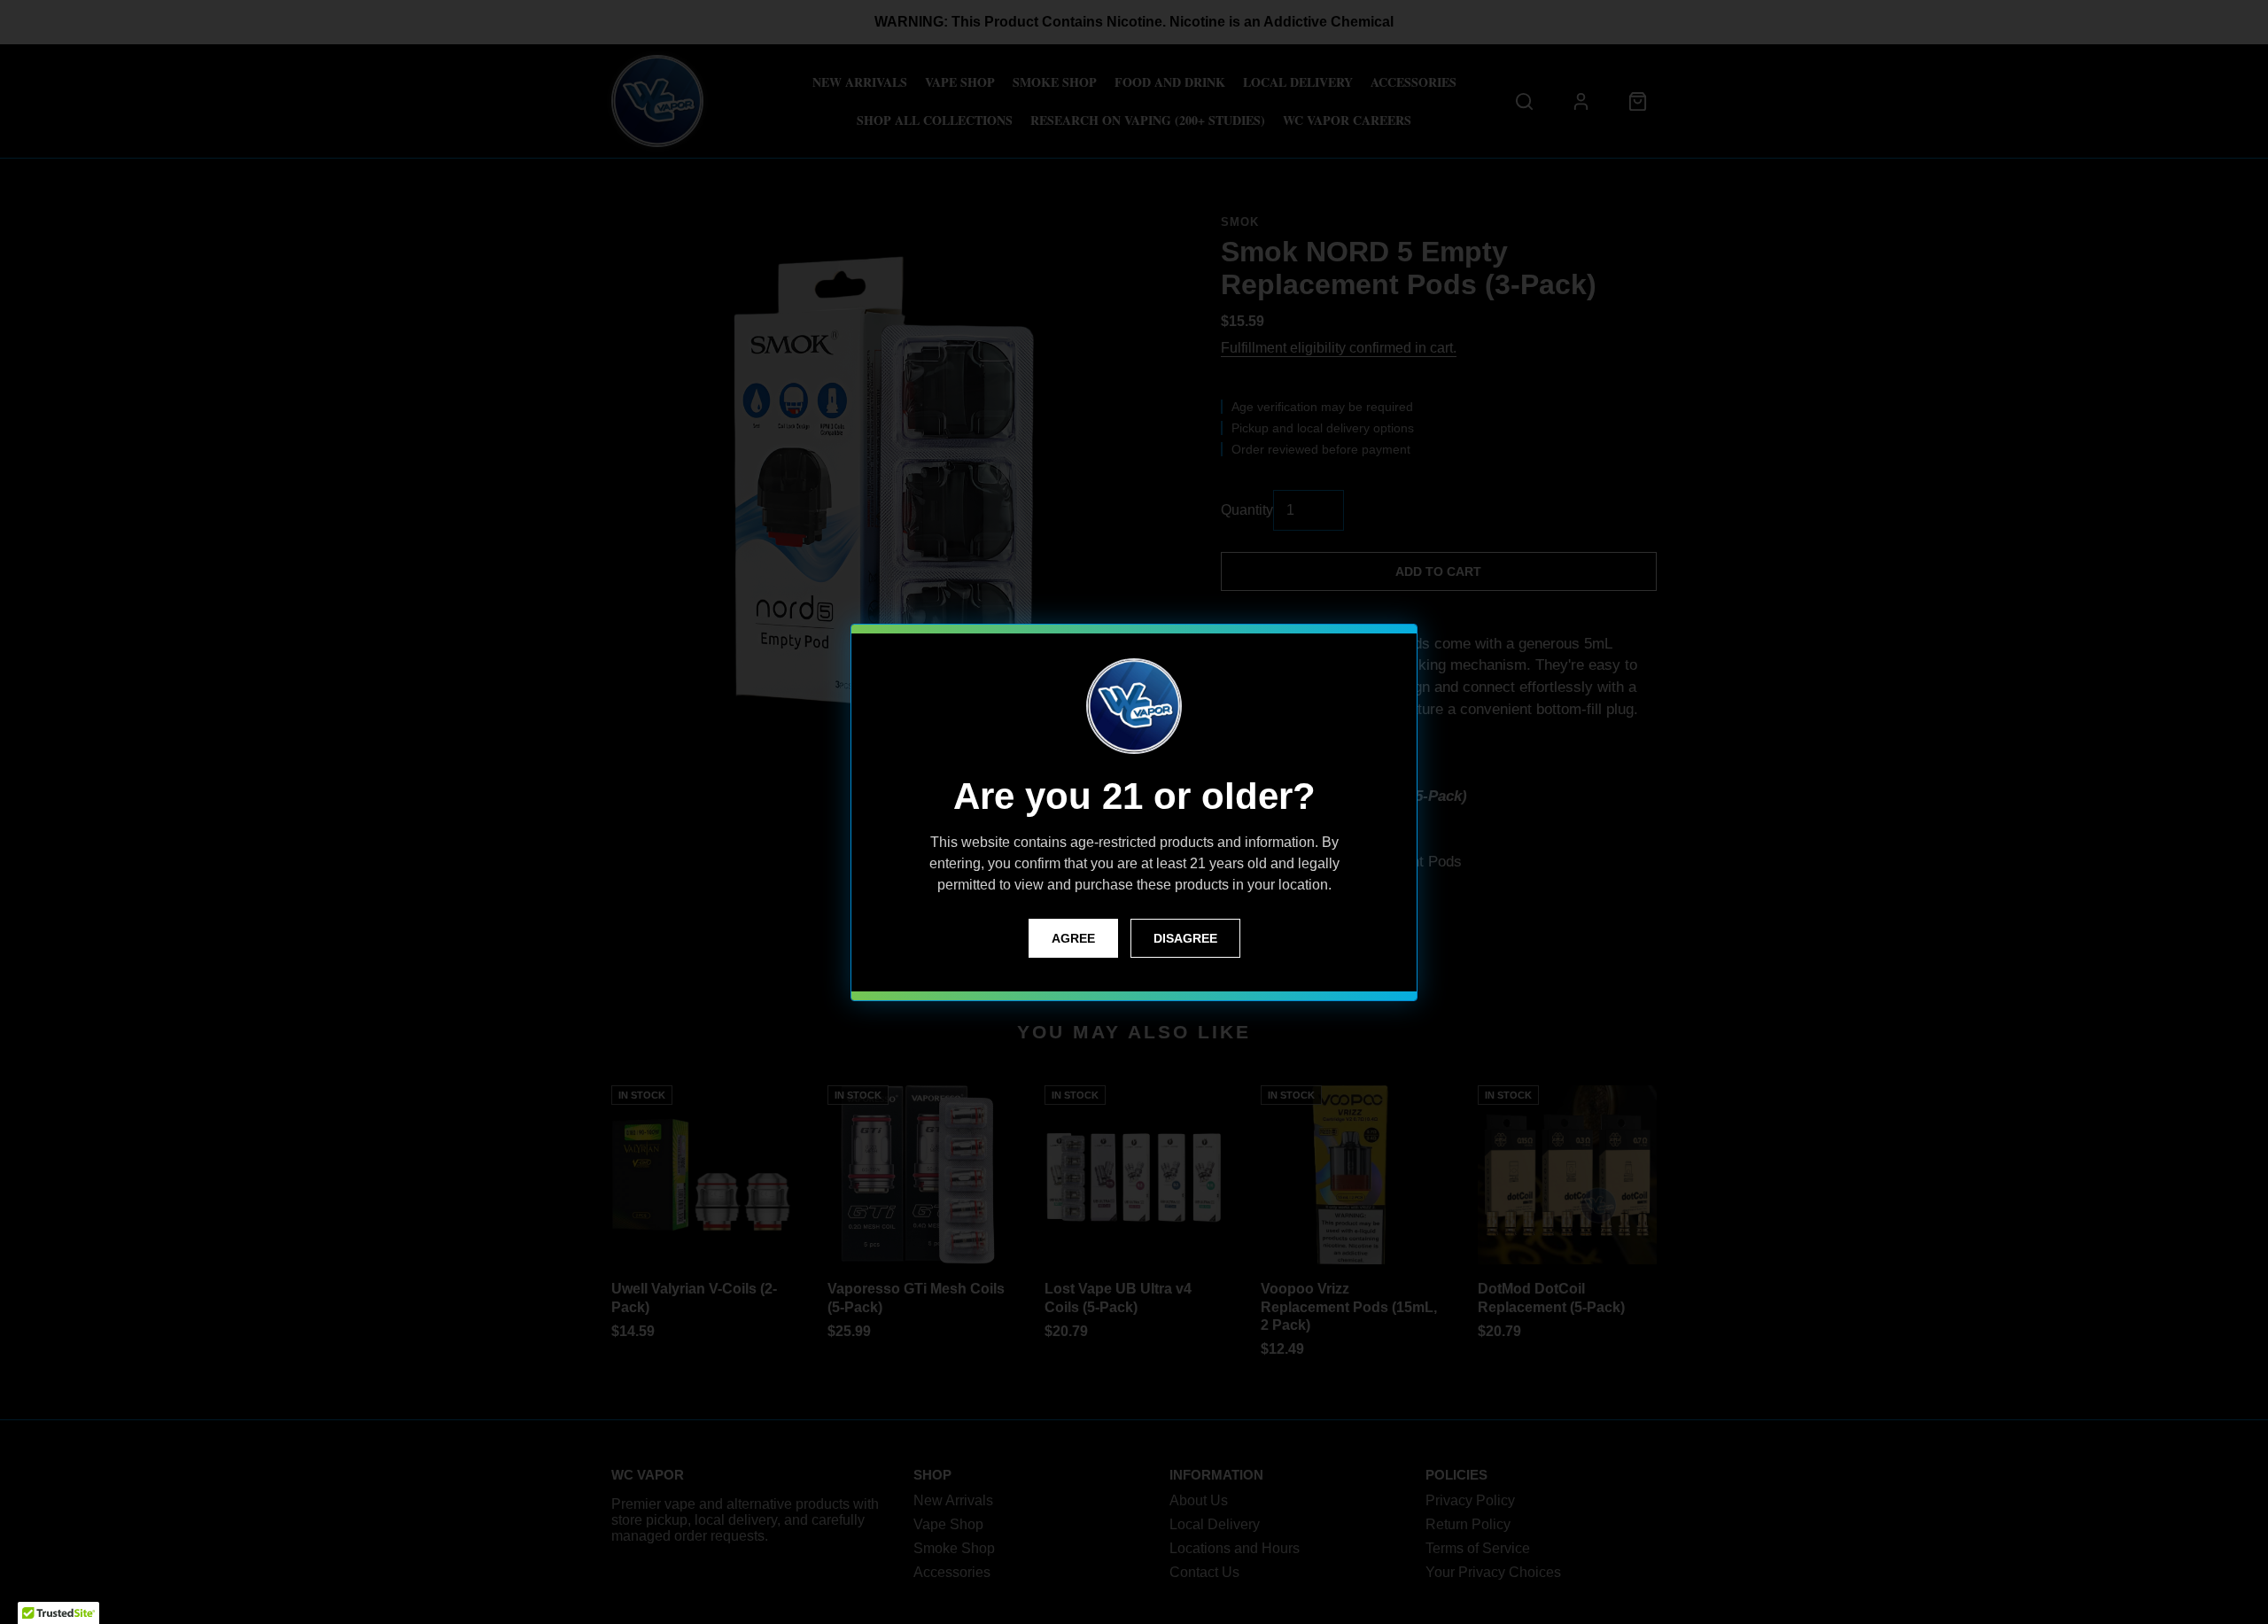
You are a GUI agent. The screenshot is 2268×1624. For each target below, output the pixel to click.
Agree (1073, 938)
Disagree (1185, 938)
